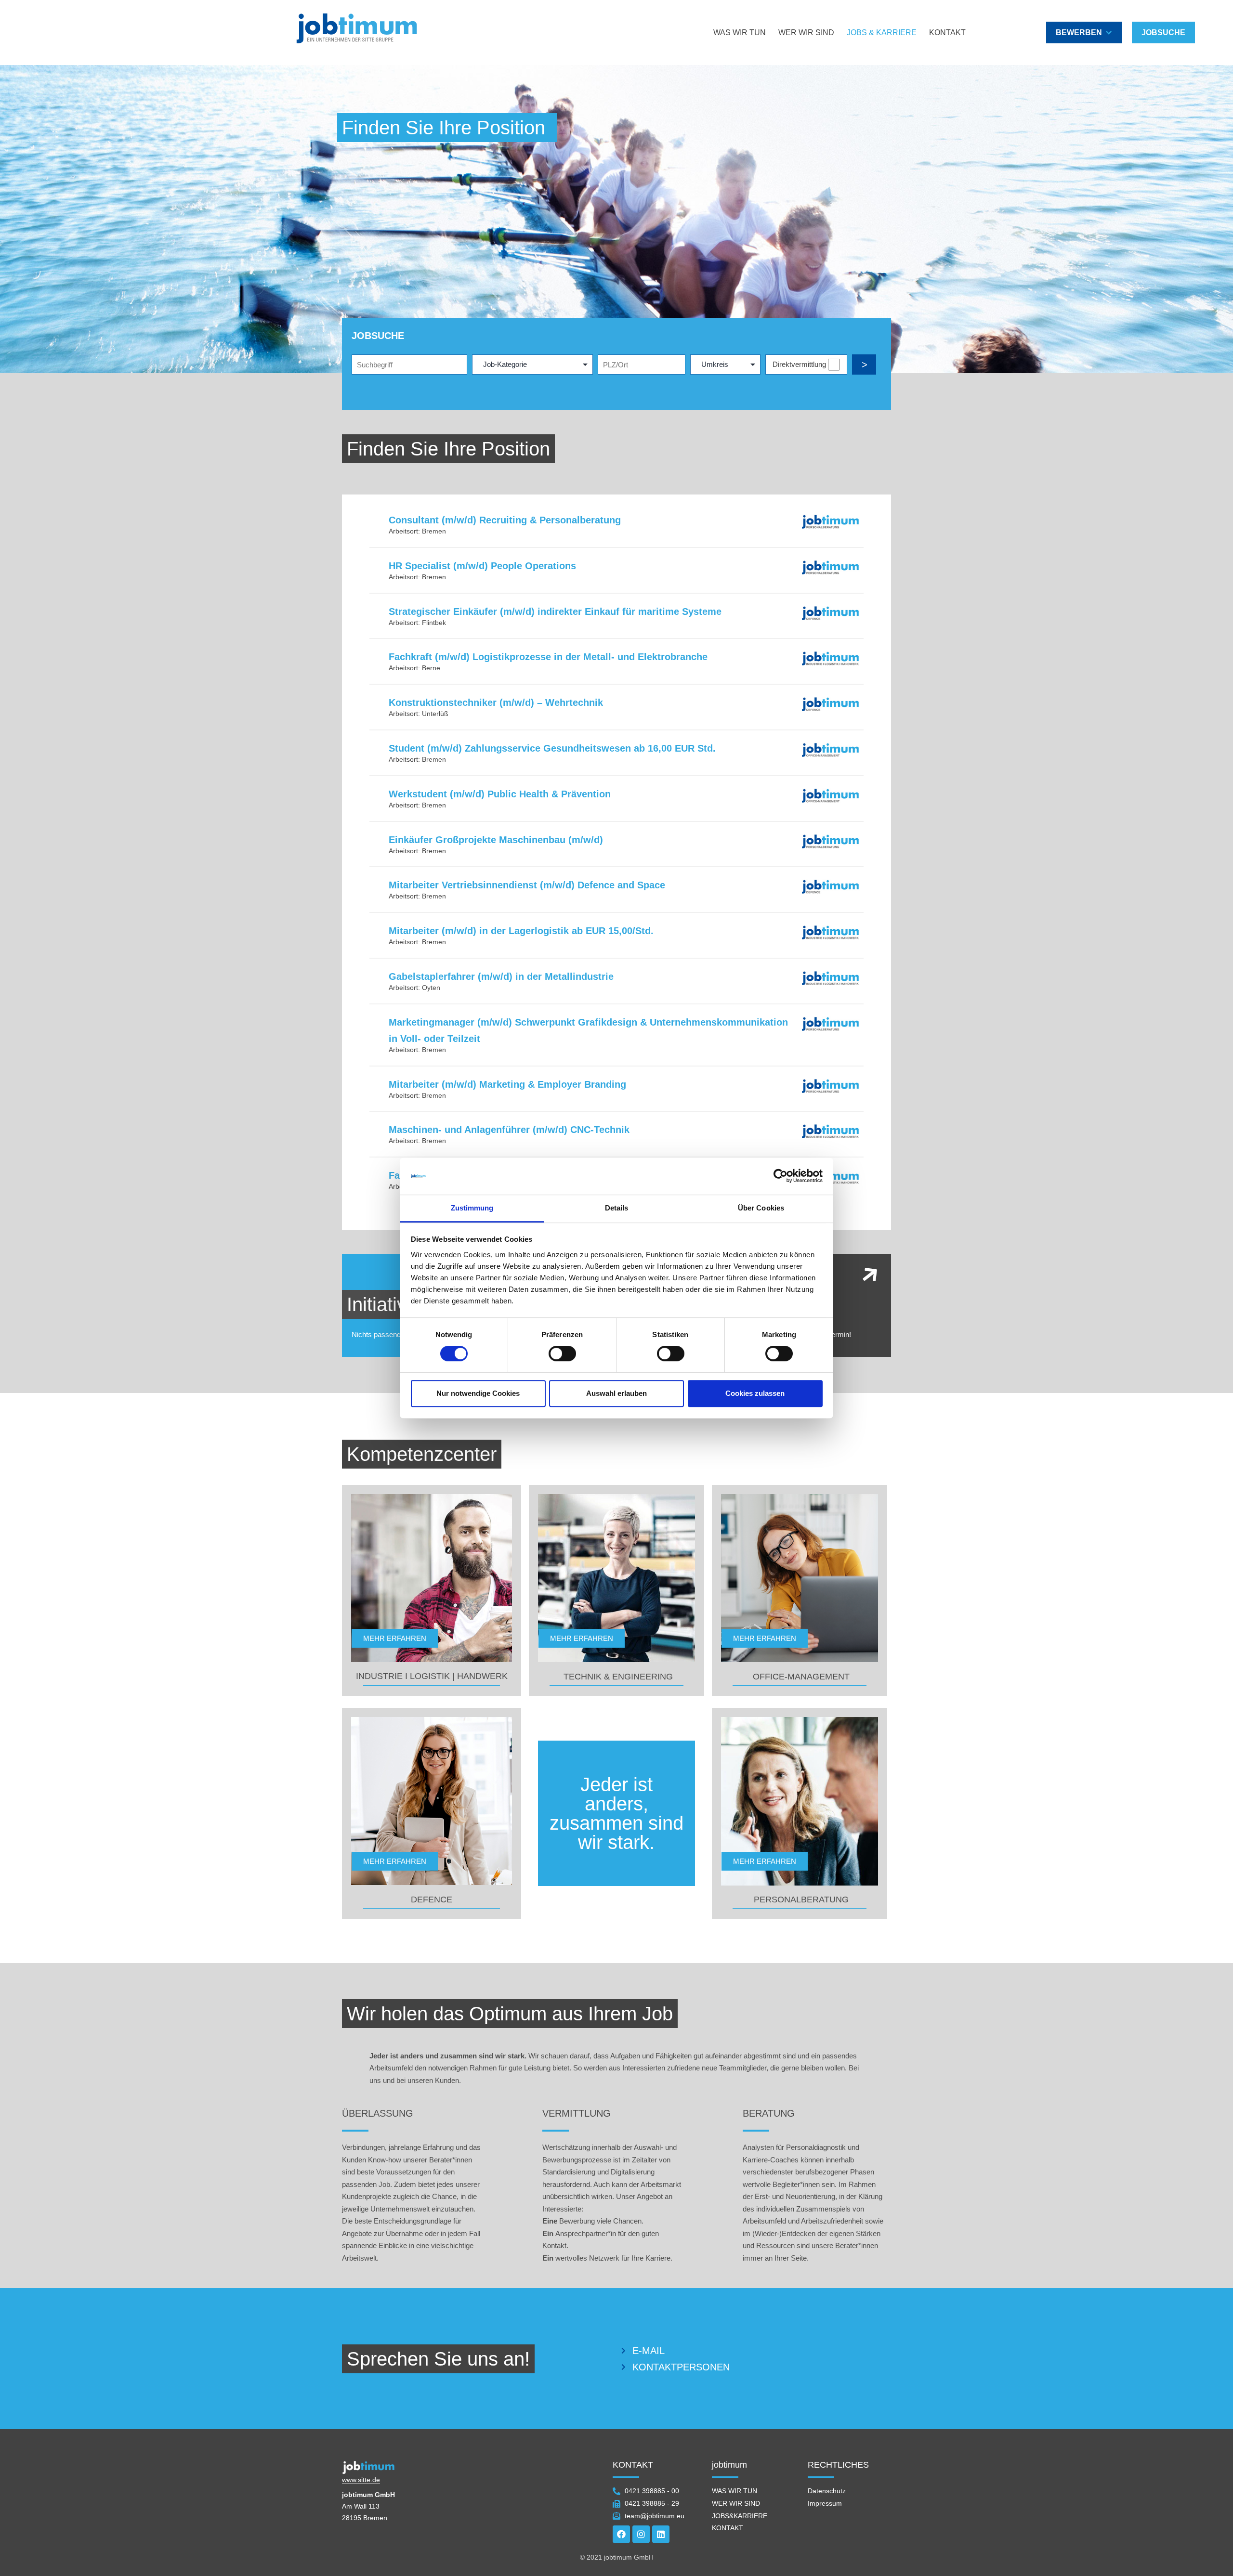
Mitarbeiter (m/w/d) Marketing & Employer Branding (507, 1084)
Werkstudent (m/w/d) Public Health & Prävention (500, 794)
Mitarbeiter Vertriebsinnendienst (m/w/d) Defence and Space (527, 885)
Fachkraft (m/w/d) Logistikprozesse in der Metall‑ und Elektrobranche (548, 657)
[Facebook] (621, 2534)
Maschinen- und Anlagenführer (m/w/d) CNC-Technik (509, 1130)
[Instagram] (641, 2534)
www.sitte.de (361, 2480)
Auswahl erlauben (616, 1393)
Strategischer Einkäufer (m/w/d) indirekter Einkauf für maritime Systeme (555, 611)
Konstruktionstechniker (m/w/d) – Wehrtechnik (496, 703)
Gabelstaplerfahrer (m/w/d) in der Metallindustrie (501, 976)
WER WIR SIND (806, 33)
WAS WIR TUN (740, 33)
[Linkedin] (661, 2534)
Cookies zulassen (755, 1393)
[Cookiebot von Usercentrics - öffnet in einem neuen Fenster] (780, 1176)
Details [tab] (617, 1208)
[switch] (562, 1353)
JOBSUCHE (1163, 33)
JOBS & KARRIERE (882, 33)
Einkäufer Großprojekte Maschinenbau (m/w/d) (496, 840)
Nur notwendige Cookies (478, 1393)
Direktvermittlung (799, 364)
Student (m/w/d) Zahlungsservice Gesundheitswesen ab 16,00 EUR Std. (552, 748)
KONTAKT (947, 33)
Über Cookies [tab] (761, 1208)
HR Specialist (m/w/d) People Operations (482, 566)
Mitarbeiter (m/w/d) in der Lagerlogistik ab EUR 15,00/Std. (521, 931)
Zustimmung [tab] (472, 1208)
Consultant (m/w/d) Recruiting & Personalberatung (505, 520)
